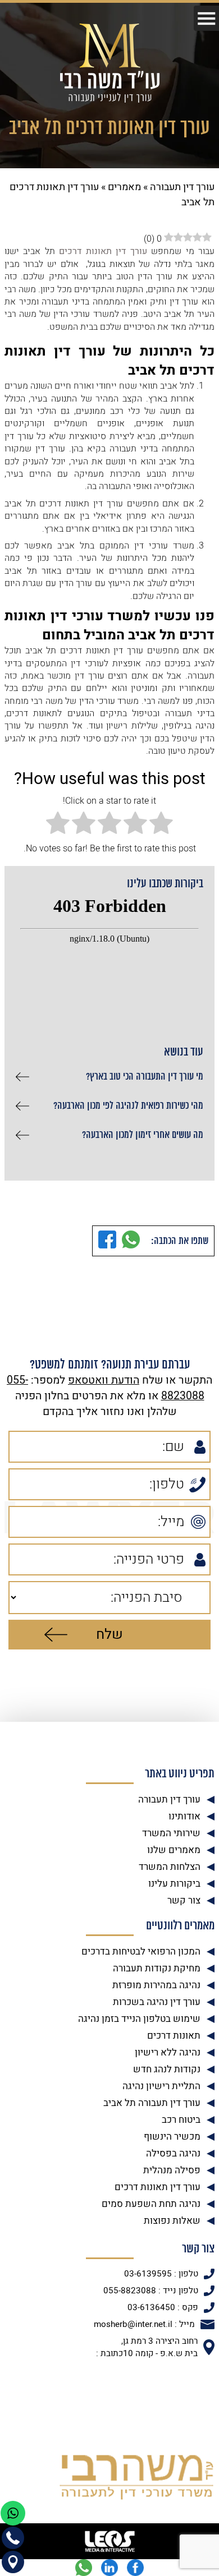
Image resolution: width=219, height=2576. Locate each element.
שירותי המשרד (171, 1833)
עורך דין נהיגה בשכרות (157, 2002)
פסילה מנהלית (172, 2170)
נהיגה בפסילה (173, 2153)
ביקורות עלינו (174, 1884)
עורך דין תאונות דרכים (158, 2187)
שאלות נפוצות (172, 2221)
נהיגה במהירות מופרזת (156, 1985)
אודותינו (184, 1816)
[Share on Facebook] (107, 1241)
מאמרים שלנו (174, 1850)
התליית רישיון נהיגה (161, 2086)
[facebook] (135, 2568)
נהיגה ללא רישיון (168, 2052)
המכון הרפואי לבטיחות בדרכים (141, 1951)
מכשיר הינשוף (172, 2137)
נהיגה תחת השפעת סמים (151, 2204)
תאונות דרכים (174, 2036)
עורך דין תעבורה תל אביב (152, 2103)
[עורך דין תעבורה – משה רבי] (109, 63)
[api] (84, 2568)
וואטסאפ (88, 1380)
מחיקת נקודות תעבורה (157, 1968)
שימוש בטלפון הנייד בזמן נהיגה (139, 2019)
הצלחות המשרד (170, 1867)
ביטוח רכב (181, 2120)
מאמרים (124, 187)
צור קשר (184, 1900)
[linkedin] (109, 2568)
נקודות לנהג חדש (167, 2069)
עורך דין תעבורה (182, 187)
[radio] (161, 824)
